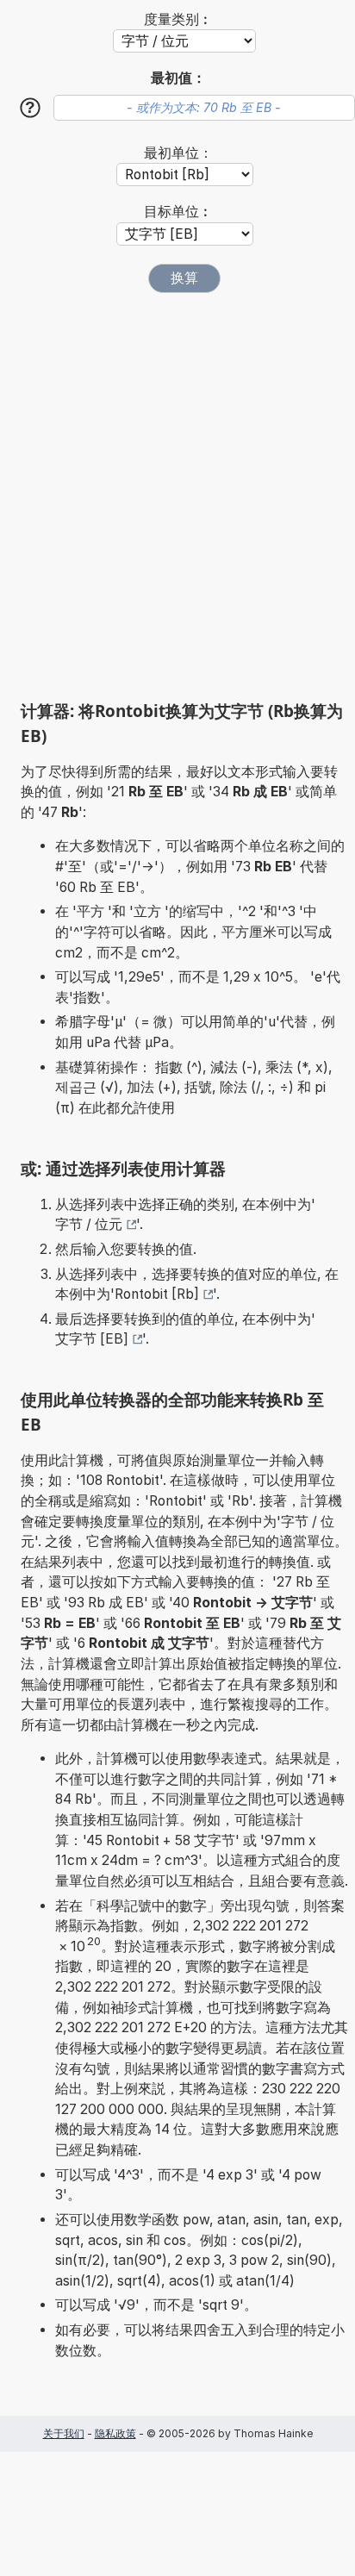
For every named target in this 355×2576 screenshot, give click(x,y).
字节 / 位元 (89, 1224)
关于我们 (64, 2433)
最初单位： (178, 153)
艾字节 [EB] (92, 1339)
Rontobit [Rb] (157, 1294)
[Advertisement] (177, 496)
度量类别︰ (178, 19)
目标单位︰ (178, 212)
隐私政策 (115, 2433)
